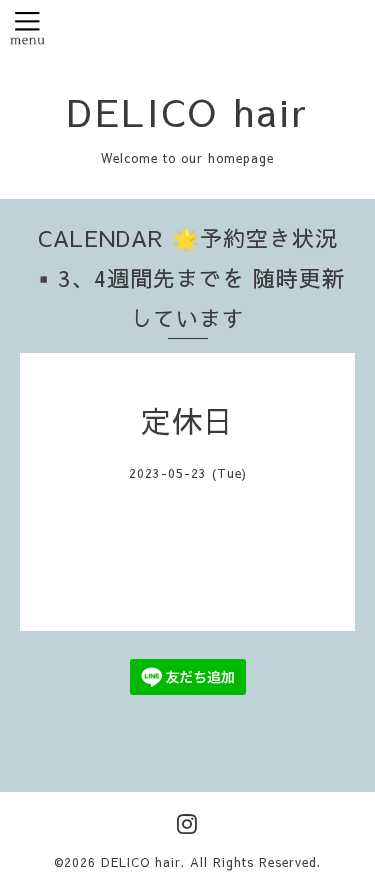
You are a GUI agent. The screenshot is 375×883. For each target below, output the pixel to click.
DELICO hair (188, 111)
